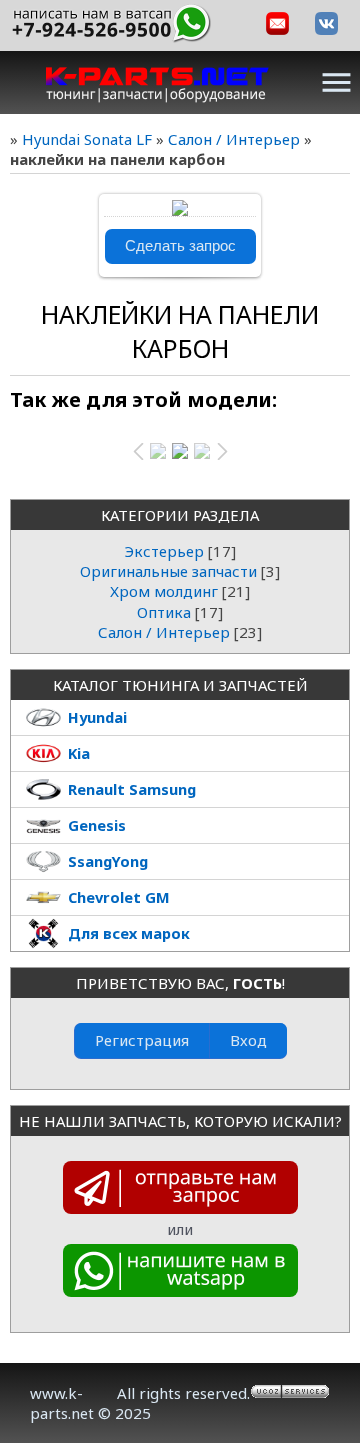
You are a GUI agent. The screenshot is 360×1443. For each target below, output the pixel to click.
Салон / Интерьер (234, 139)
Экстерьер (164, 551)
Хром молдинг (164, 591)
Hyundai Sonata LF (87, 139)
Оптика (164, 612)
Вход (248, 1040)
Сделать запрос (180, 246)
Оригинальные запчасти (168, 571)
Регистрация (142, 1040)
